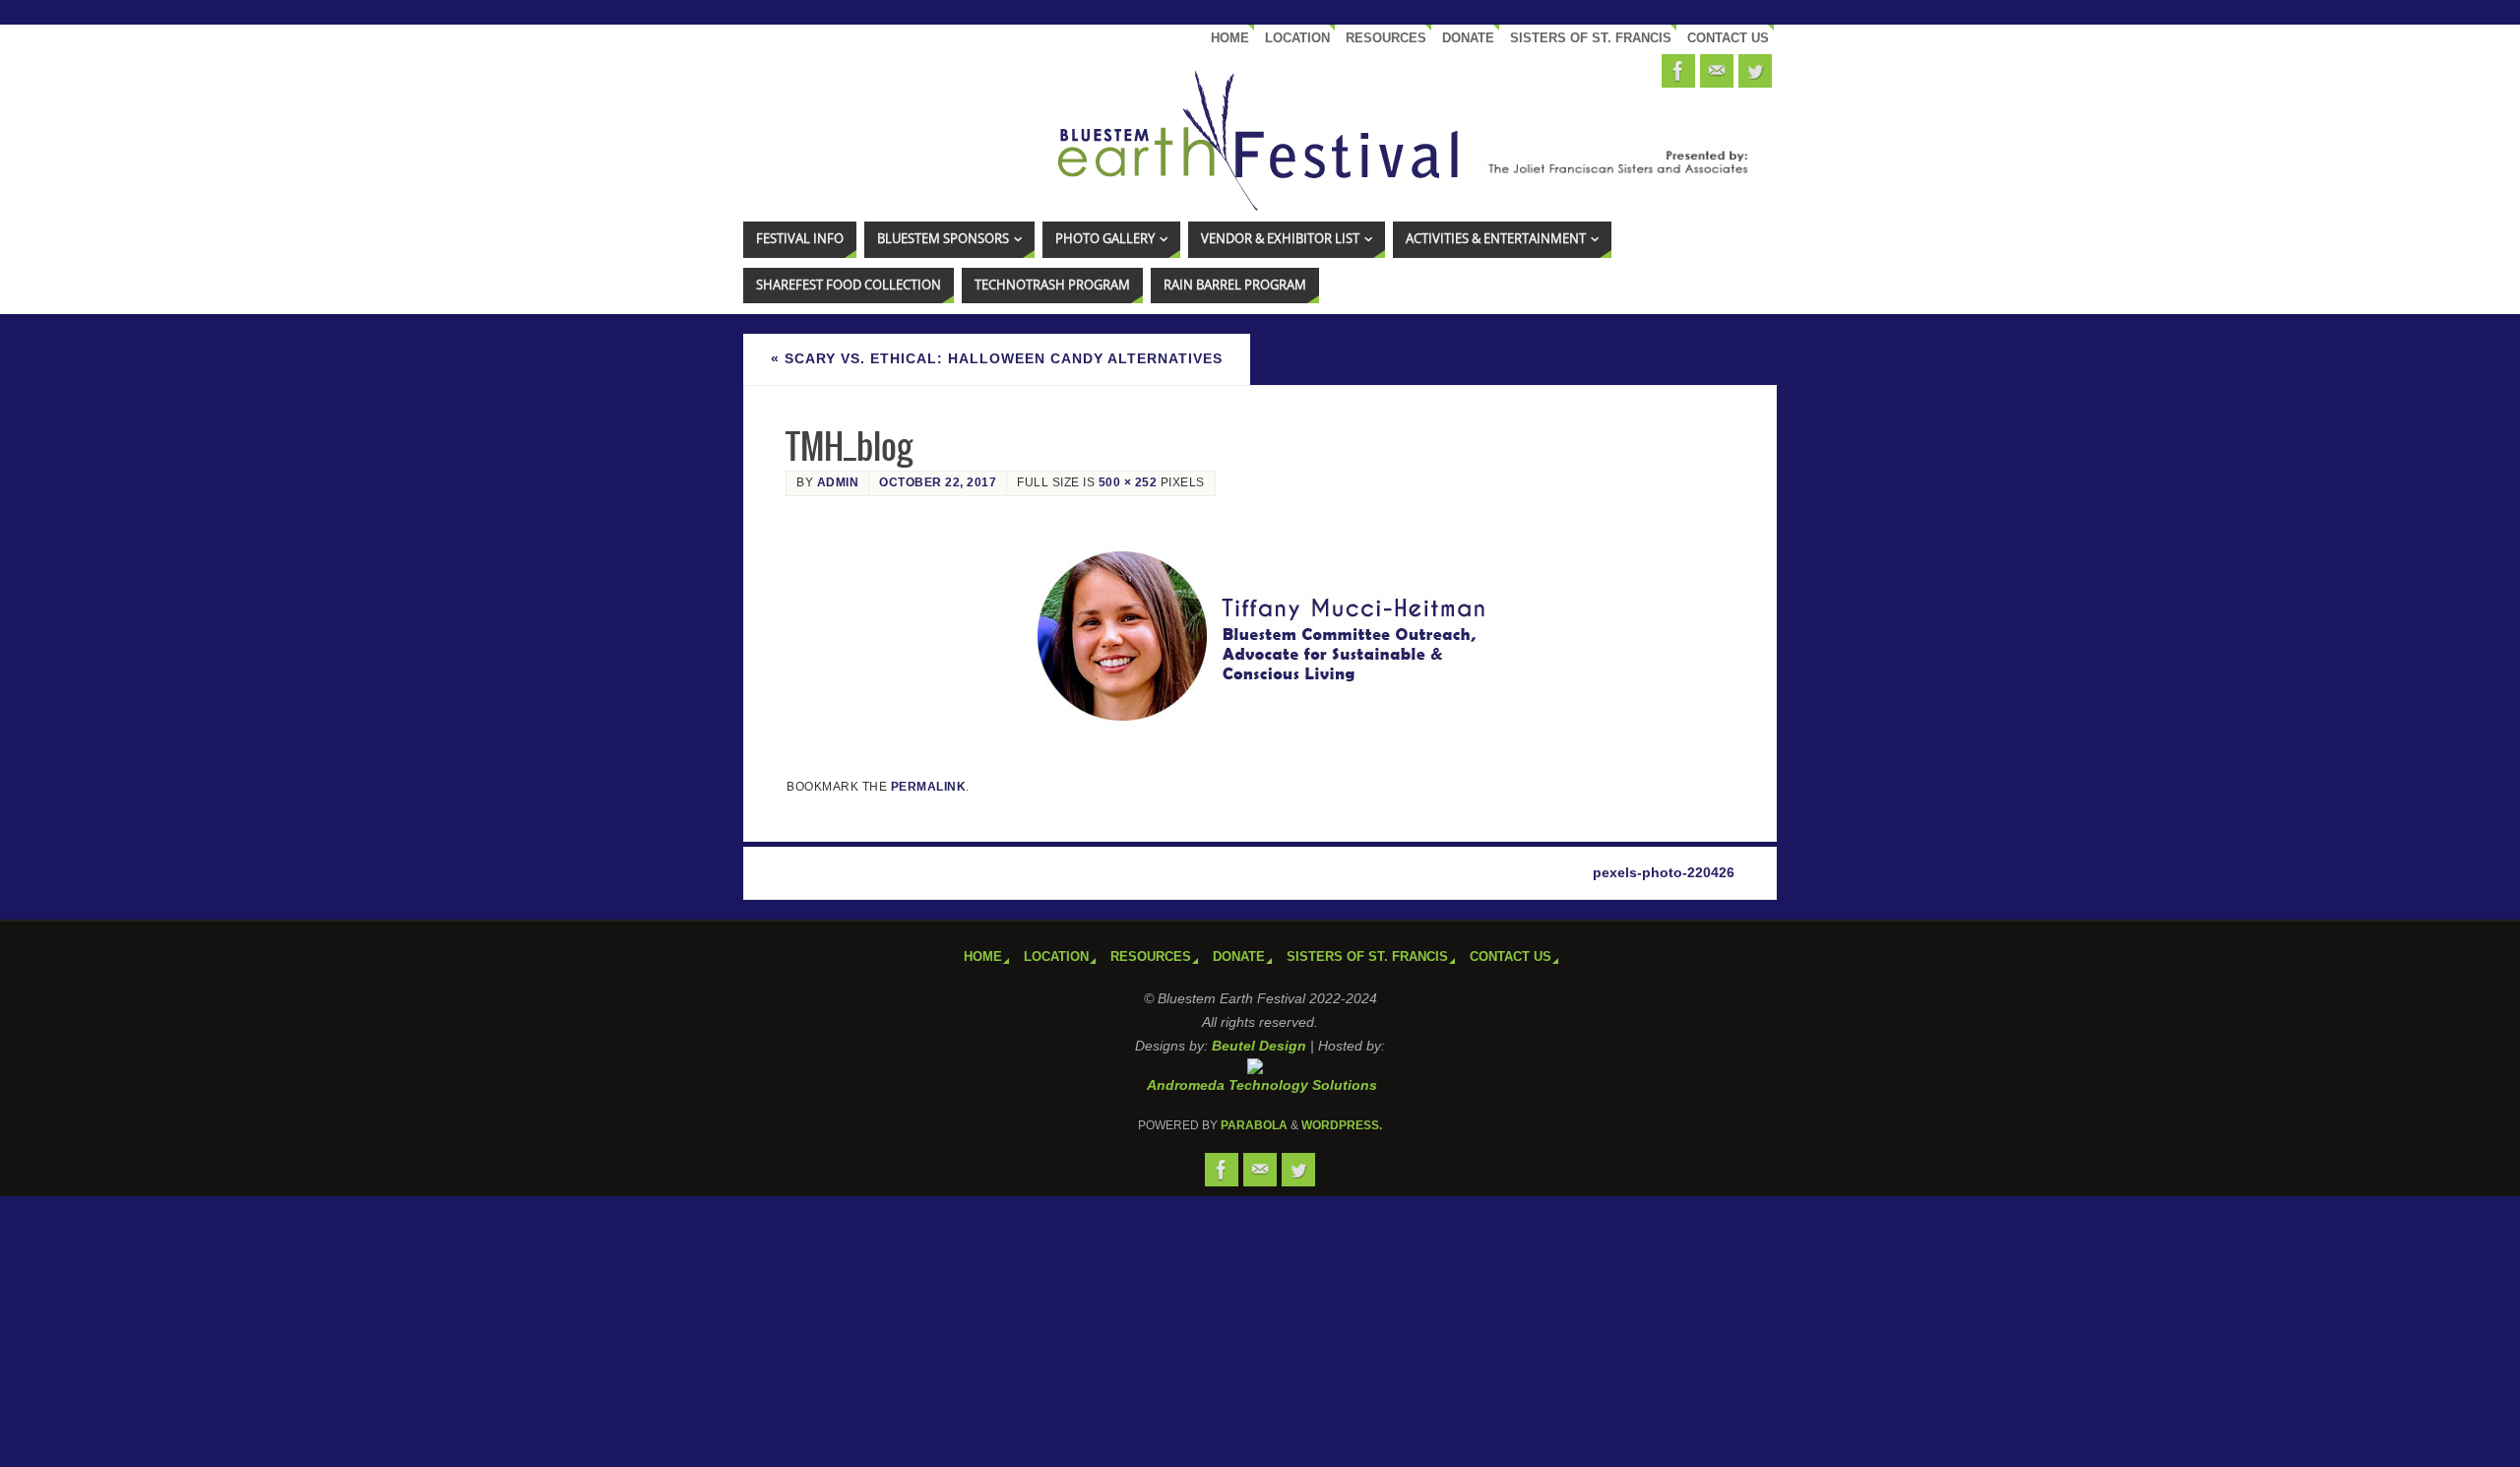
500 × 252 (1128, 482)
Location (1297, 38)
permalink (929, 787)
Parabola (1254, 1125)
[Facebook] (1678, 71)
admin (838, 482)
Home (1230, 38)
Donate (1468, 38)
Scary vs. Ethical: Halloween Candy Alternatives (997, 358)
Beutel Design (1259, 1046)
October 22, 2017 (938, 482)
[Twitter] (1755, 71)
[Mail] (1717, 71)
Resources (1386, 38)
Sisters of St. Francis (1591, 38)
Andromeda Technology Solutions (1262, 1085)
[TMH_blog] (1260, 638)
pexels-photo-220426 (1664, 872)
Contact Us (1728, 38)
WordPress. (1342, 1125)
